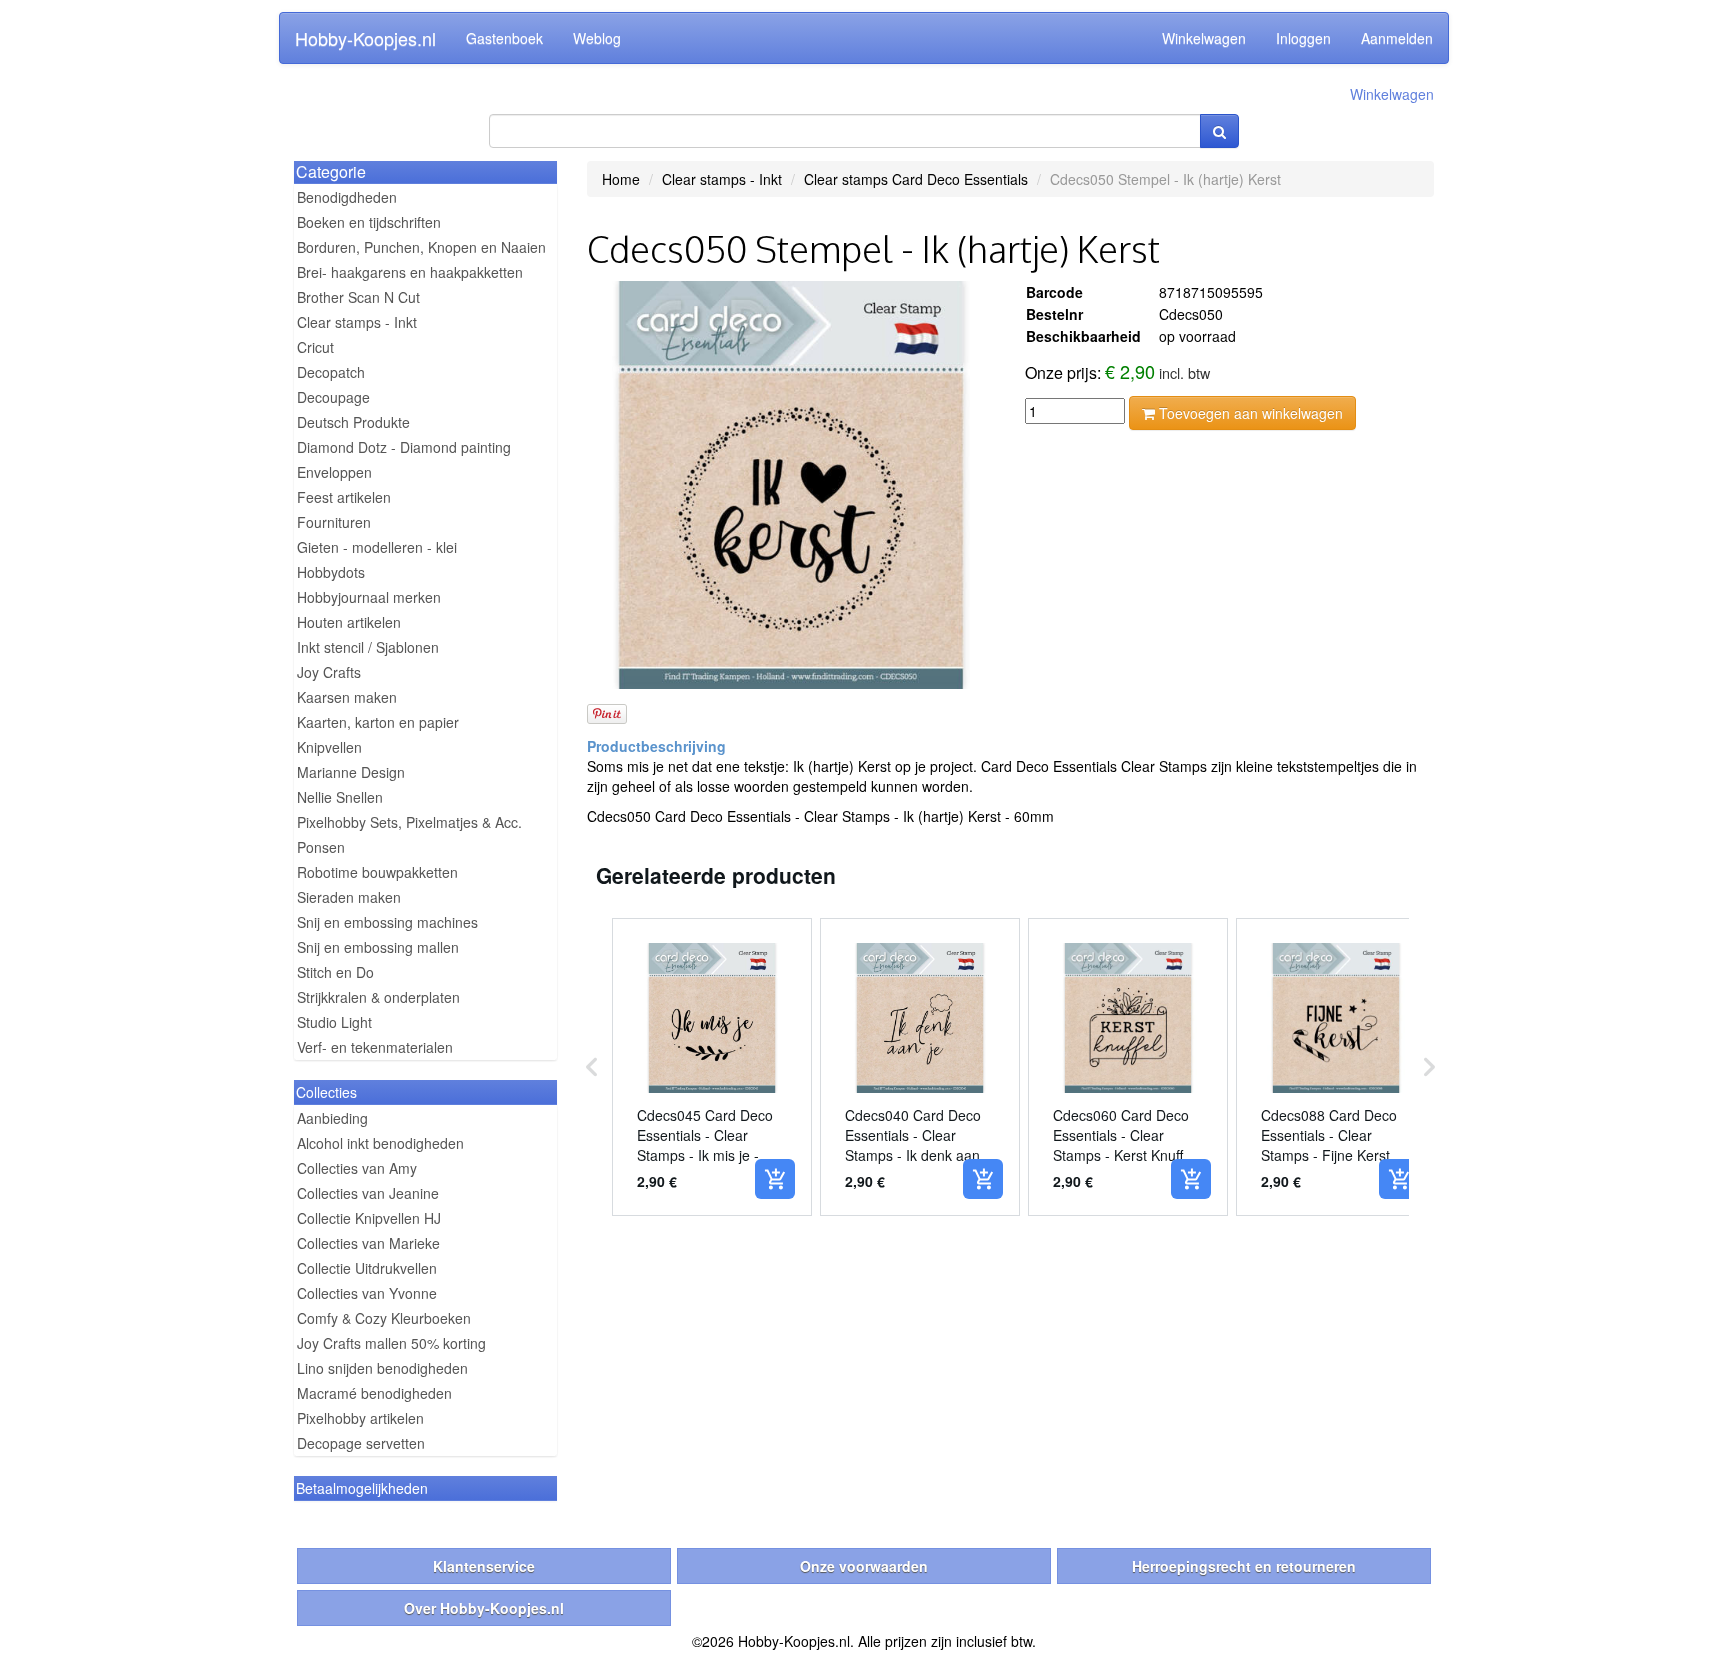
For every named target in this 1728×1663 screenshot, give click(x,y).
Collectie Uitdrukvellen (367, 1268)
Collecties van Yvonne (367, 1293)
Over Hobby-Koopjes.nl (484, 1608)
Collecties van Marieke (368, 1243)
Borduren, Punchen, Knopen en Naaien (421, 247)
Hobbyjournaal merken (369, 597)
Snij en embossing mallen (378, 947)
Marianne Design (351, 772)
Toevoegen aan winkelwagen (1249, 413)
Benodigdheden (347, 197)
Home (621, 179)
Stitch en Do (335, 972)
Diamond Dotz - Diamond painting (404, 447)
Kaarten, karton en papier (378, 722)
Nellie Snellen (340, 797)
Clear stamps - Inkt (357, 322)
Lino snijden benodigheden (382, 1368)
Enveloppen (334, 472)
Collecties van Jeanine (368, 1193)
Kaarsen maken (347, 697)
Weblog (597, 38)
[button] (592, 1067)
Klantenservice (484, 1566)
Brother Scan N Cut (358, 297)
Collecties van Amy (357, 1168)
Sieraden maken (349, 897)
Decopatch (331, 372)
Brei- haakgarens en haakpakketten (410, 272)
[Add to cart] (775, 1179)
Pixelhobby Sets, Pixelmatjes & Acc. (409, 822)
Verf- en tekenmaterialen (375, 1047)
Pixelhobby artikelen (360, 1418)
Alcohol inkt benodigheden (380, 1143)
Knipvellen (329, 747)
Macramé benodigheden (374, 1393)
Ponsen (321, 847)
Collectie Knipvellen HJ (369, 1218)
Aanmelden (1397, 38)
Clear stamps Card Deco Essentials (916, 179)
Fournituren (334, 522)
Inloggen (1303, 38)
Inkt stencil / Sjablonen (368, 647)
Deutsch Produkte (353, 422)
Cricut (315, 347)
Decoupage (333, 397)
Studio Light (334, 1022)
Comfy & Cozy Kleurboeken (384, 1318)
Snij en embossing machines (387, 922)
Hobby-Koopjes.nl (365, 38)
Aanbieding (332, 1118)
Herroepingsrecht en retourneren (1244, 1566)
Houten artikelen (349, 622)
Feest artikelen (344, 497)
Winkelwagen (1204, 38)
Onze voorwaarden (864, 1566)
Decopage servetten (361, 1443)
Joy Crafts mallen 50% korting (391, 1343)
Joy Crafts (329, 672)
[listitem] (712, 1067)
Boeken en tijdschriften (369, 222)
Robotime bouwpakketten (377, 872)
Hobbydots (331, 572)
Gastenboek (504, 38)
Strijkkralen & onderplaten (378, 997)
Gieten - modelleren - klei (377, 547)
